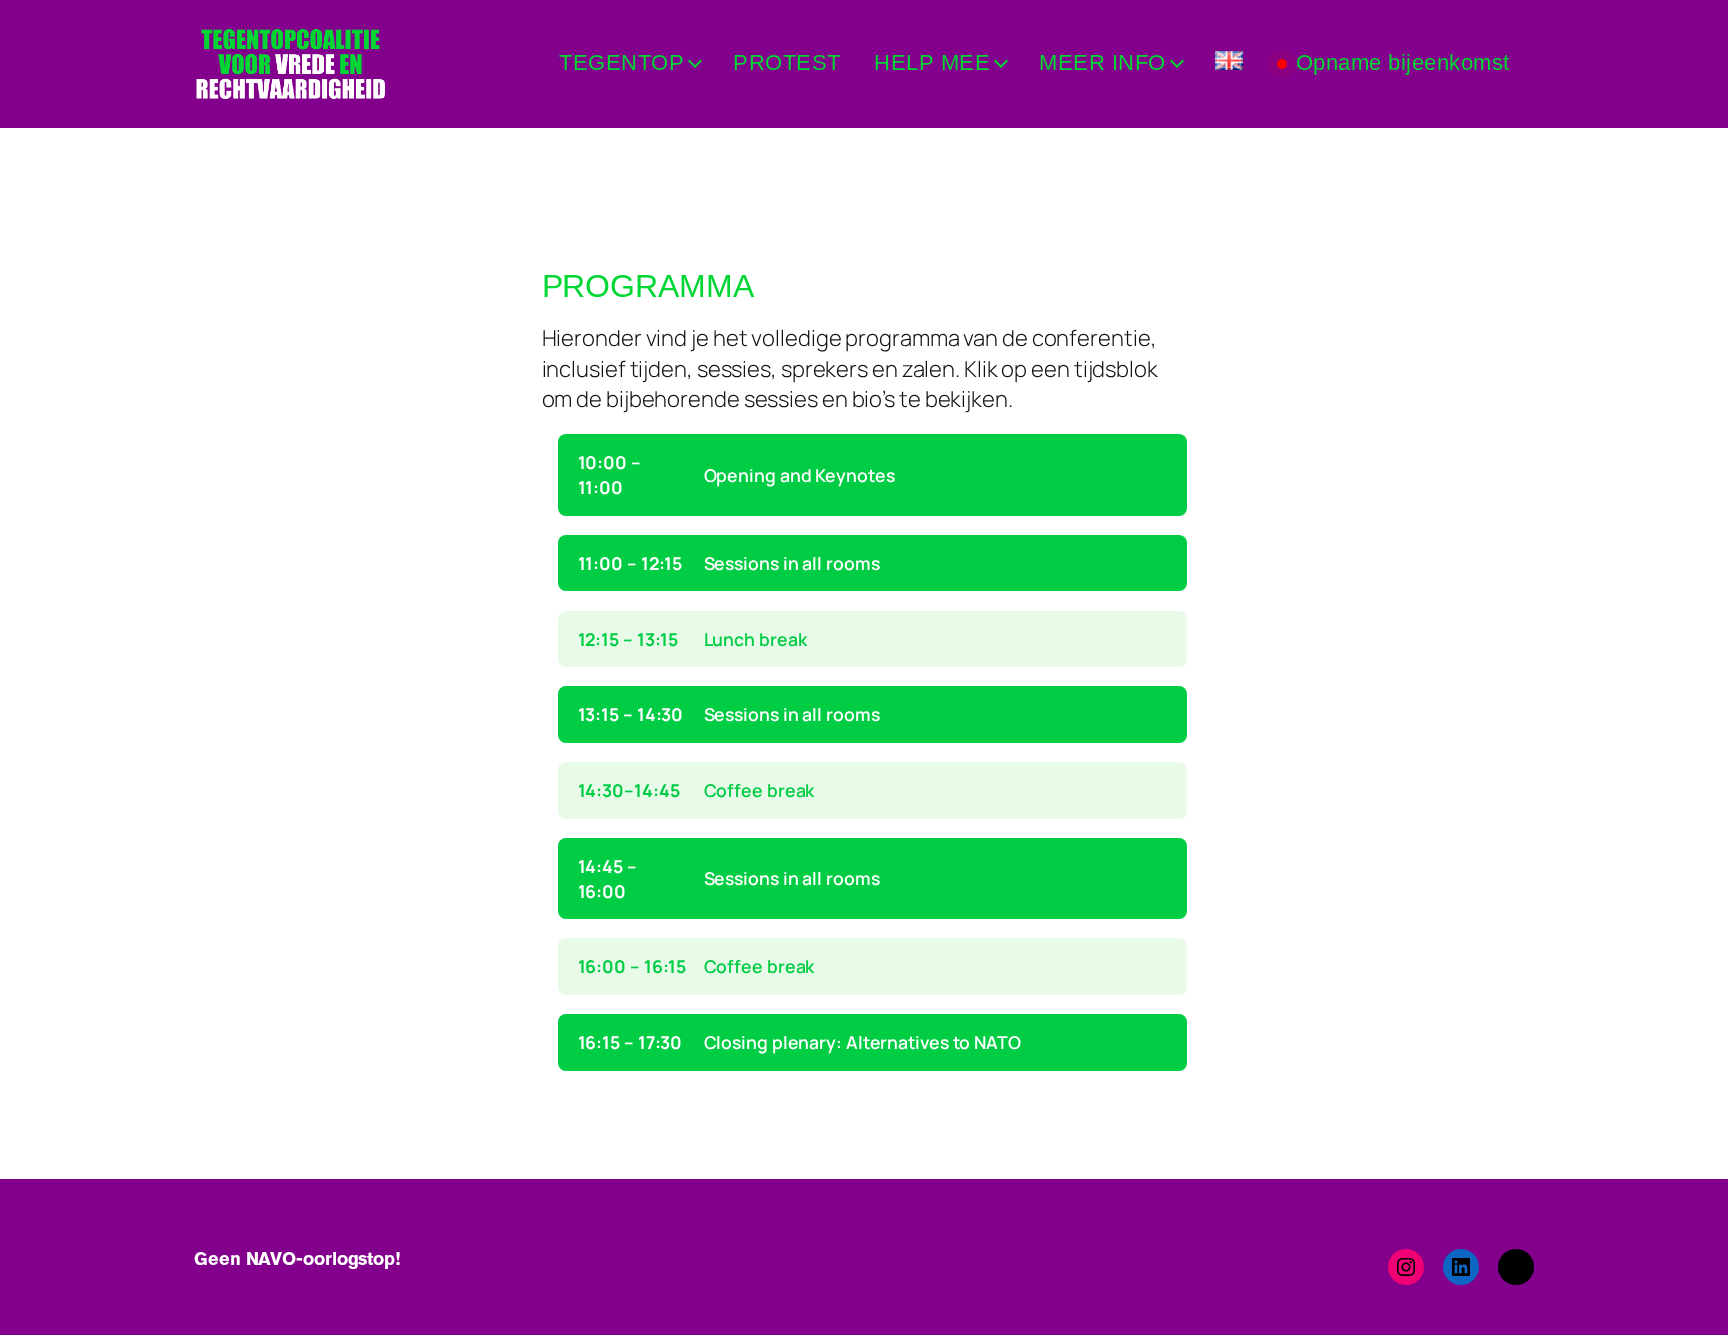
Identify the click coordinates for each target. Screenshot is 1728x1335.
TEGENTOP (621, 62)
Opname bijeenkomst (1403, 62)
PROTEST (787, 62)
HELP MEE (932, 62)
